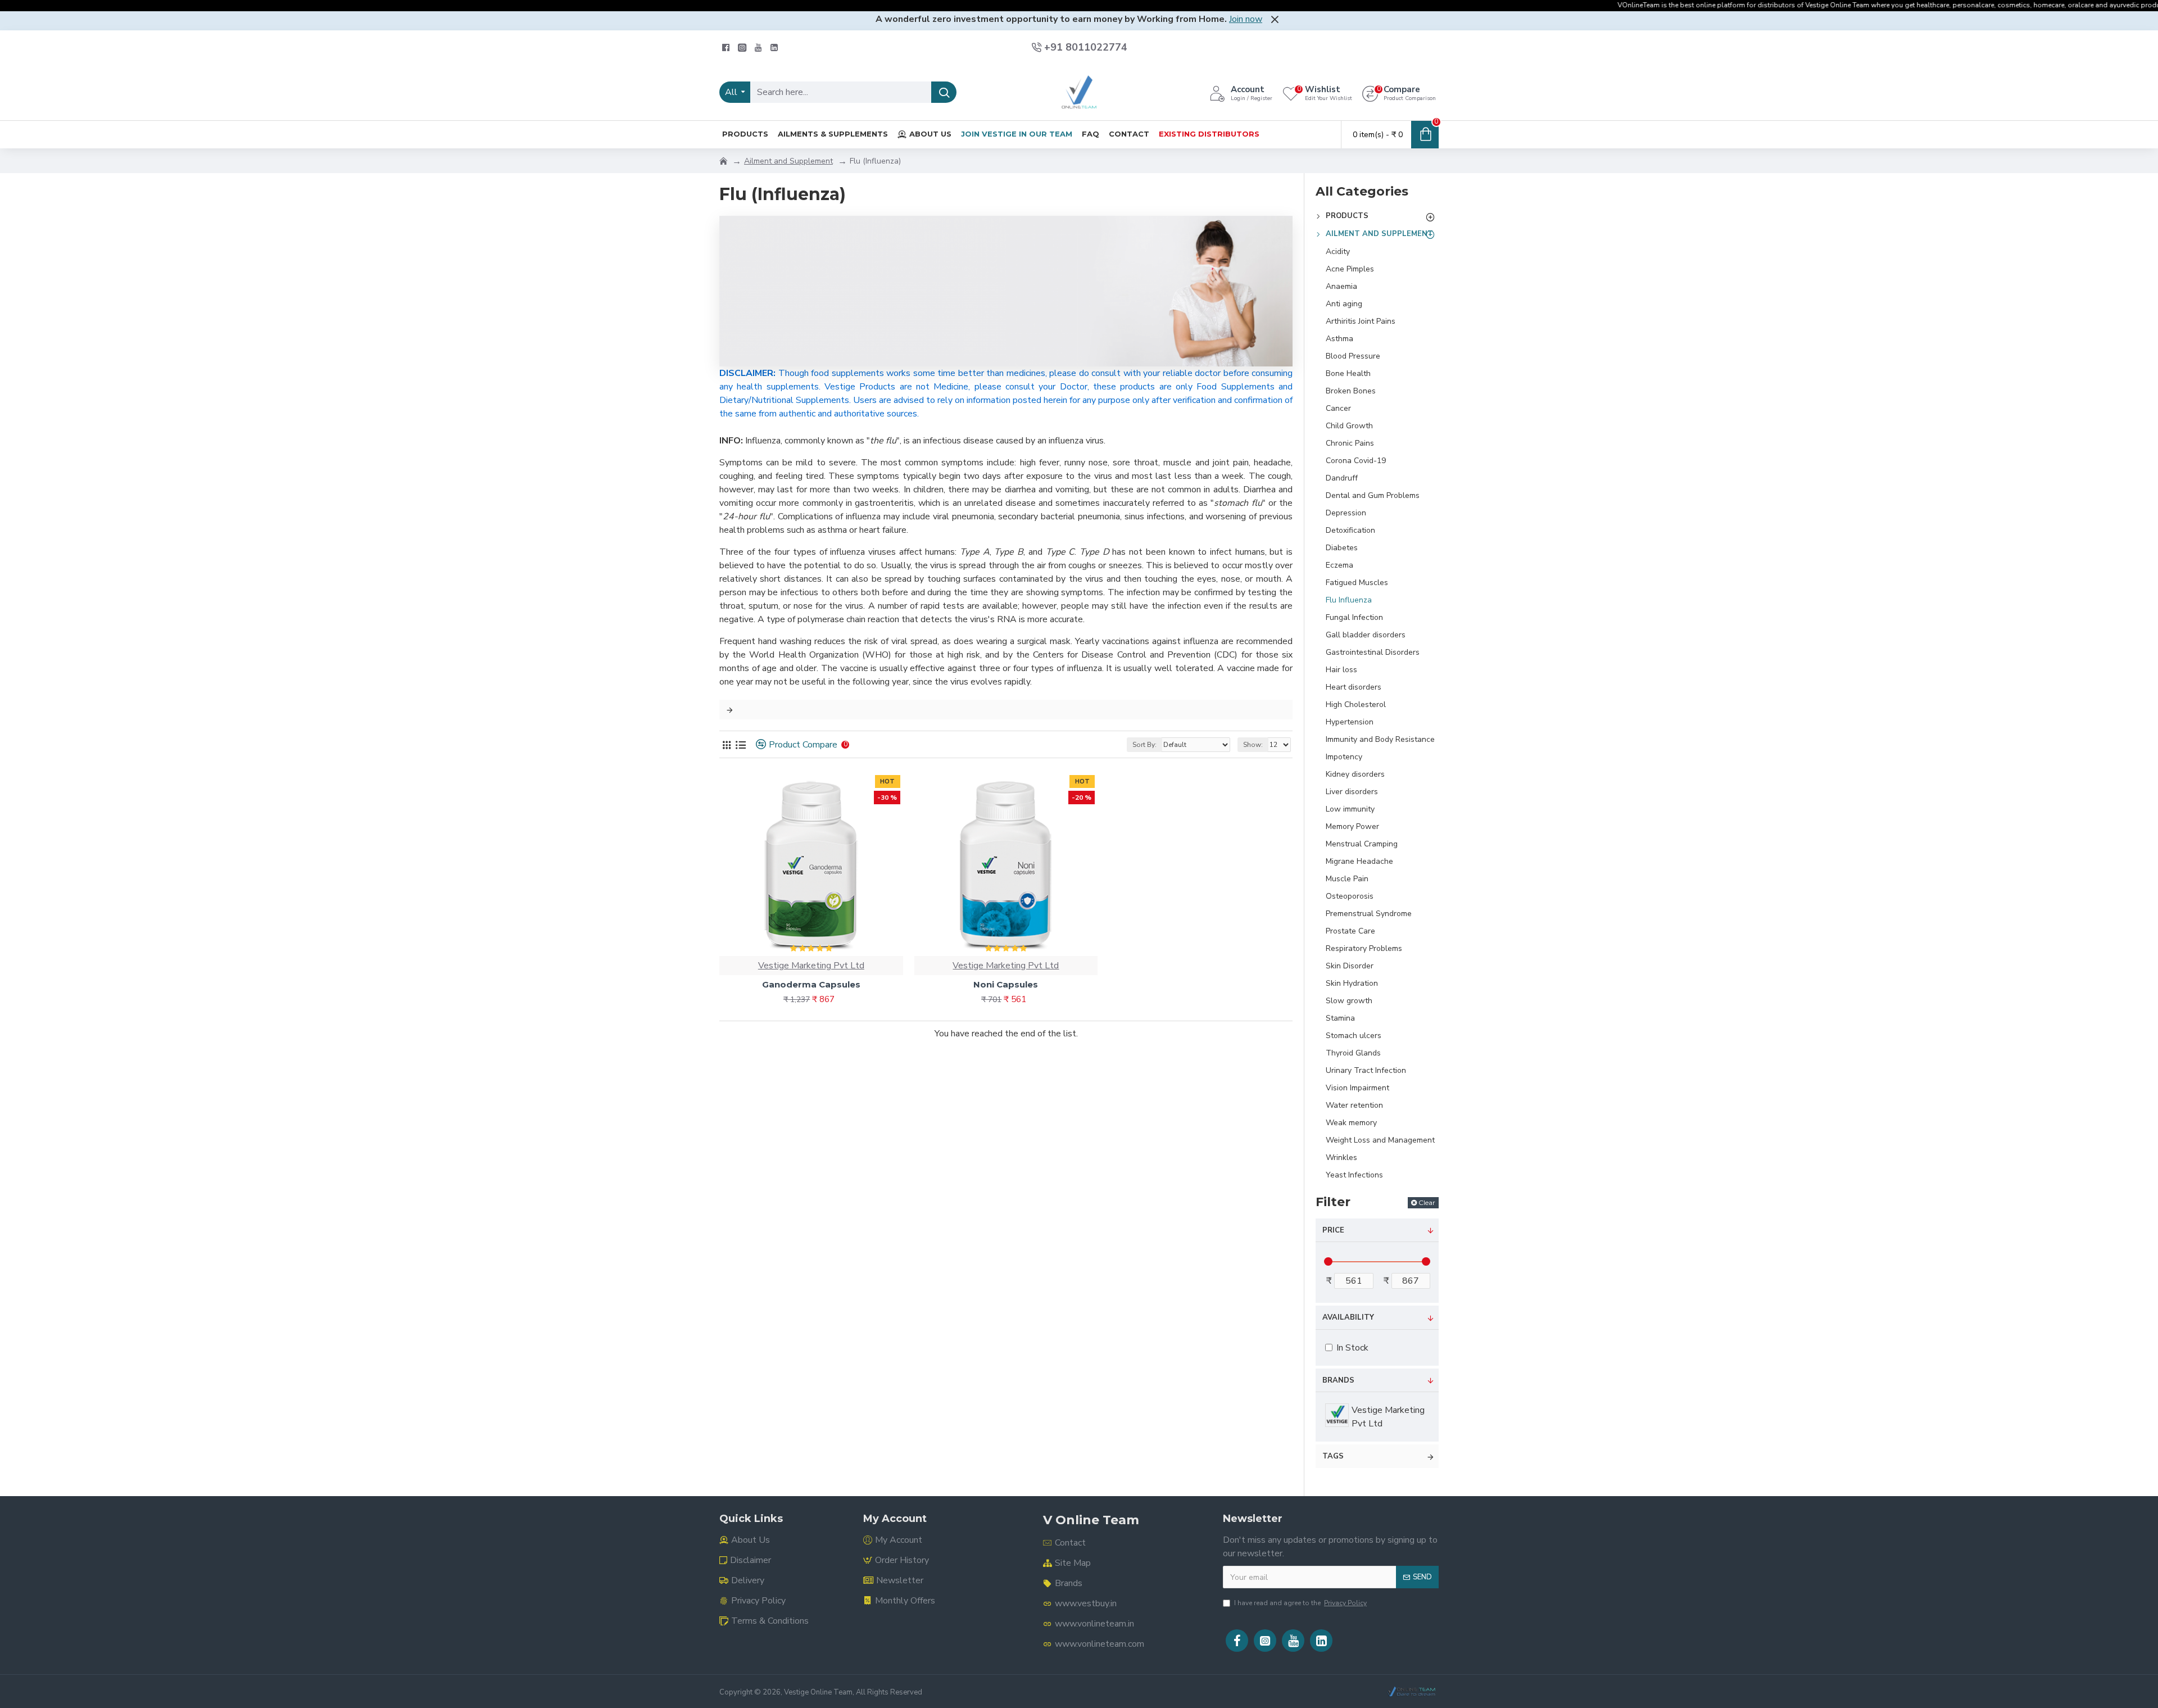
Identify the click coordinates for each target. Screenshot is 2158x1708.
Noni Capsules (1006, 984)
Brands (1338, 1380)
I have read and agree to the (1300, 1603)
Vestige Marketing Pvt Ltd (811, 966)
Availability (1348, 1317)
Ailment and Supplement (788, 161)
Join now (1246, 19)
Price (1333, 1230)
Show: (1253, 745)
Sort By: (1144, 745)
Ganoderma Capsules (811, 984)
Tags (1333, 1456)
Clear (1427, 1202)
